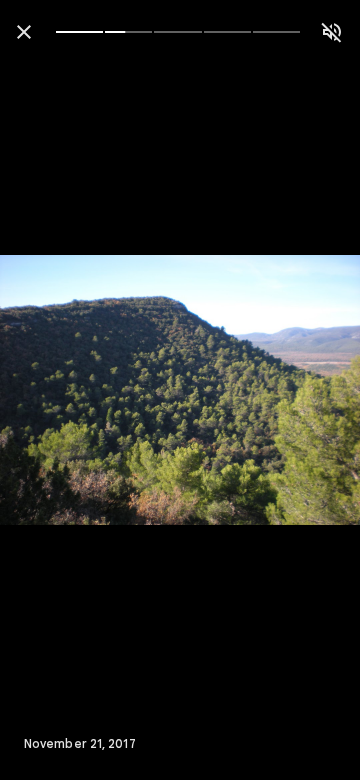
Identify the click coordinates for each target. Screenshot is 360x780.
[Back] (24, 32)
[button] (56, 390)
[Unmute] (332, 32)
